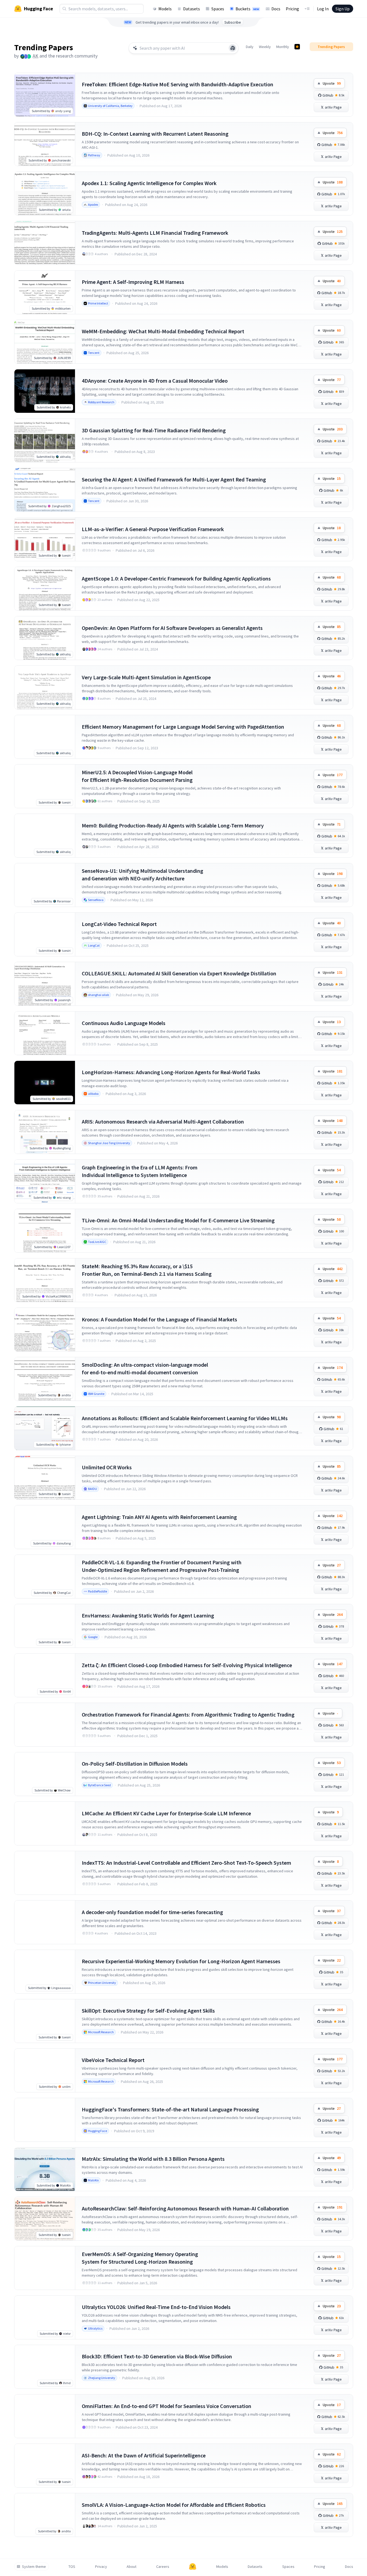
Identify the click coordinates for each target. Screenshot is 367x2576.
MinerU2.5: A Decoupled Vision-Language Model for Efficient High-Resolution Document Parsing (137, 776)
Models (165, 9)
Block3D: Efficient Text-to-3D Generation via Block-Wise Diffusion (157, 2356)
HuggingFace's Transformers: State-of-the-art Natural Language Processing (170, 2109)
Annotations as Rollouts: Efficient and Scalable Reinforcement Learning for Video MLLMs (185, 1418)
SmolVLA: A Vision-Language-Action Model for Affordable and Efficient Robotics (174, 2505)
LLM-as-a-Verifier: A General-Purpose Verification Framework (153, 529)
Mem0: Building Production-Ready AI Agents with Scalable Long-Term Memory (173, 825)
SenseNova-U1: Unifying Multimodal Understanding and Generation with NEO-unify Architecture (142, 875)
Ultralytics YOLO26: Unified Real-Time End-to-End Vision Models (156, 2307)
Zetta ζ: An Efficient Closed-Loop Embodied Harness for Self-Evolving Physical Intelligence (187, 1665)
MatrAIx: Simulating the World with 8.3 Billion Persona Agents (153, 2159)
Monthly (283, 47)
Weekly (265, 47)
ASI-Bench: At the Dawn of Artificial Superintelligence (144, 2455)
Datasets (192, 9)
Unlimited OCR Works (107, 1467)
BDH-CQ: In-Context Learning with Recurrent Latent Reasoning (155, 134)
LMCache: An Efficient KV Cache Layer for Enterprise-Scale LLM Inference (166, 1813)
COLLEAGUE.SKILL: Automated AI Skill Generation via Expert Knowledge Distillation (179, 973)
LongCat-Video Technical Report (119, 924)
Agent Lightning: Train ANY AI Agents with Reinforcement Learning (159, 1517)
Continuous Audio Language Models (124, 1023)
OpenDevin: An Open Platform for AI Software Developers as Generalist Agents (172, 628)
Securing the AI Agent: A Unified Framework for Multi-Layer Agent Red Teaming (174, 479)
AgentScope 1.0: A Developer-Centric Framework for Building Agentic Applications (176, 578)
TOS (72, 2567)
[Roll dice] (233, 48)
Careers (163, 2567)
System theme (34, 2567)
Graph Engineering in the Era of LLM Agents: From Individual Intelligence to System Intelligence (140, 1171)
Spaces (218, 9)
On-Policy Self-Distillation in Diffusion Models (135, 1764)
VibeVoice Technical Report (113, 2060)
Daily (250, 47)
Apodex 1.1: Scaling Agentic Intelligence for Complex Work (149, 183)
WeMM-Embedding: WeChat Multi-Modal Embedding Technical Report (163, 331)
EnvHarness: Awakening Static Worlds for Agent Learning (148, 1615)
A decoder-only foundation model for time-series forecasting (152, 1912)
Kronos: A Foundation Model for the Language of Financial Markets (159, 1319)
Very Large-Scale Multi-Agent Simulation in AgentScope (146, 677)
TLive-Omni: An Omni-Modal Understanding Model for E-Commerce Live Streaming (178, 1220)
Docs (276, 9)
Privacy (101, 2567)
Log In (323, 9)
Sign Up (343, 9)
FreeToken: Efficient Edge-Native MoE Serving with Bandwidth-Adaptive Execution (178, 84)
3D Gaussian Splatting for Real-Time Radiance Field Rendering (154, 430)
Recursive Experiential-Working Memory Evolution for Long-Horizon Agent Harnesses (181, 1961)
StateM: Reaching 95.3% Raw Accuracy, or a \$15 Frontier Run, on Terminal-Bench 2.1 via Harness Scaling (147, 1270)
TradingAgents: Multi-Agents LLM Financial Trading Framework (155, 233)
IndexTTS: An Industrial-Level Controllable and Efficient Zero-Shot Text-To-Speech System (186, 1863)
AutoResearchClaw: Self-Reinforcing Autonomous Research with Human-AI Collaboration (185, 2208)
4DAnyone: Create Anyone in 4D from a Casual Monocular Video (155, 381)
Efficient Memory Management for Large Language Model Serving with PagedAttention (183, 727)
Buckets (247, 9)
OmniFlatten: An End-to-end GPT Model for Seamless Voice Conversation (167, 2406)
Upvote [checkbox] (332, 83)
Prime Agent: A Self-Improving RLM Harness (133, 282)
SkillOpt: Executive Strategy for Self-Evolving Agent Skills (148, 2011)
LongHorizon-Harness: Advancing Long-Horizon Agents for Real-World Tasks (171, 1072)
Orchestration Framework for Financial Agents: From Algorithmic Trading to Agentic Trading (188, 1714)
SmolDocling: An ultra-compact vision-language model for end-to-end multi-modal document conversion (145, 1368)
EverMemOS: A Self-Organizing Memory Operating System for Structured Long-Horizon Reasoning (140, 2258)
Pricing (292, 9)
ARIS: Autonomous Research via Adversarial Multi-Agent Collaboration (163, 1122)
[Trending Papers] (297, 47)
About (131, 2567)
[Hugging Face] (193, 2567)
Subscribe (233, 22)
